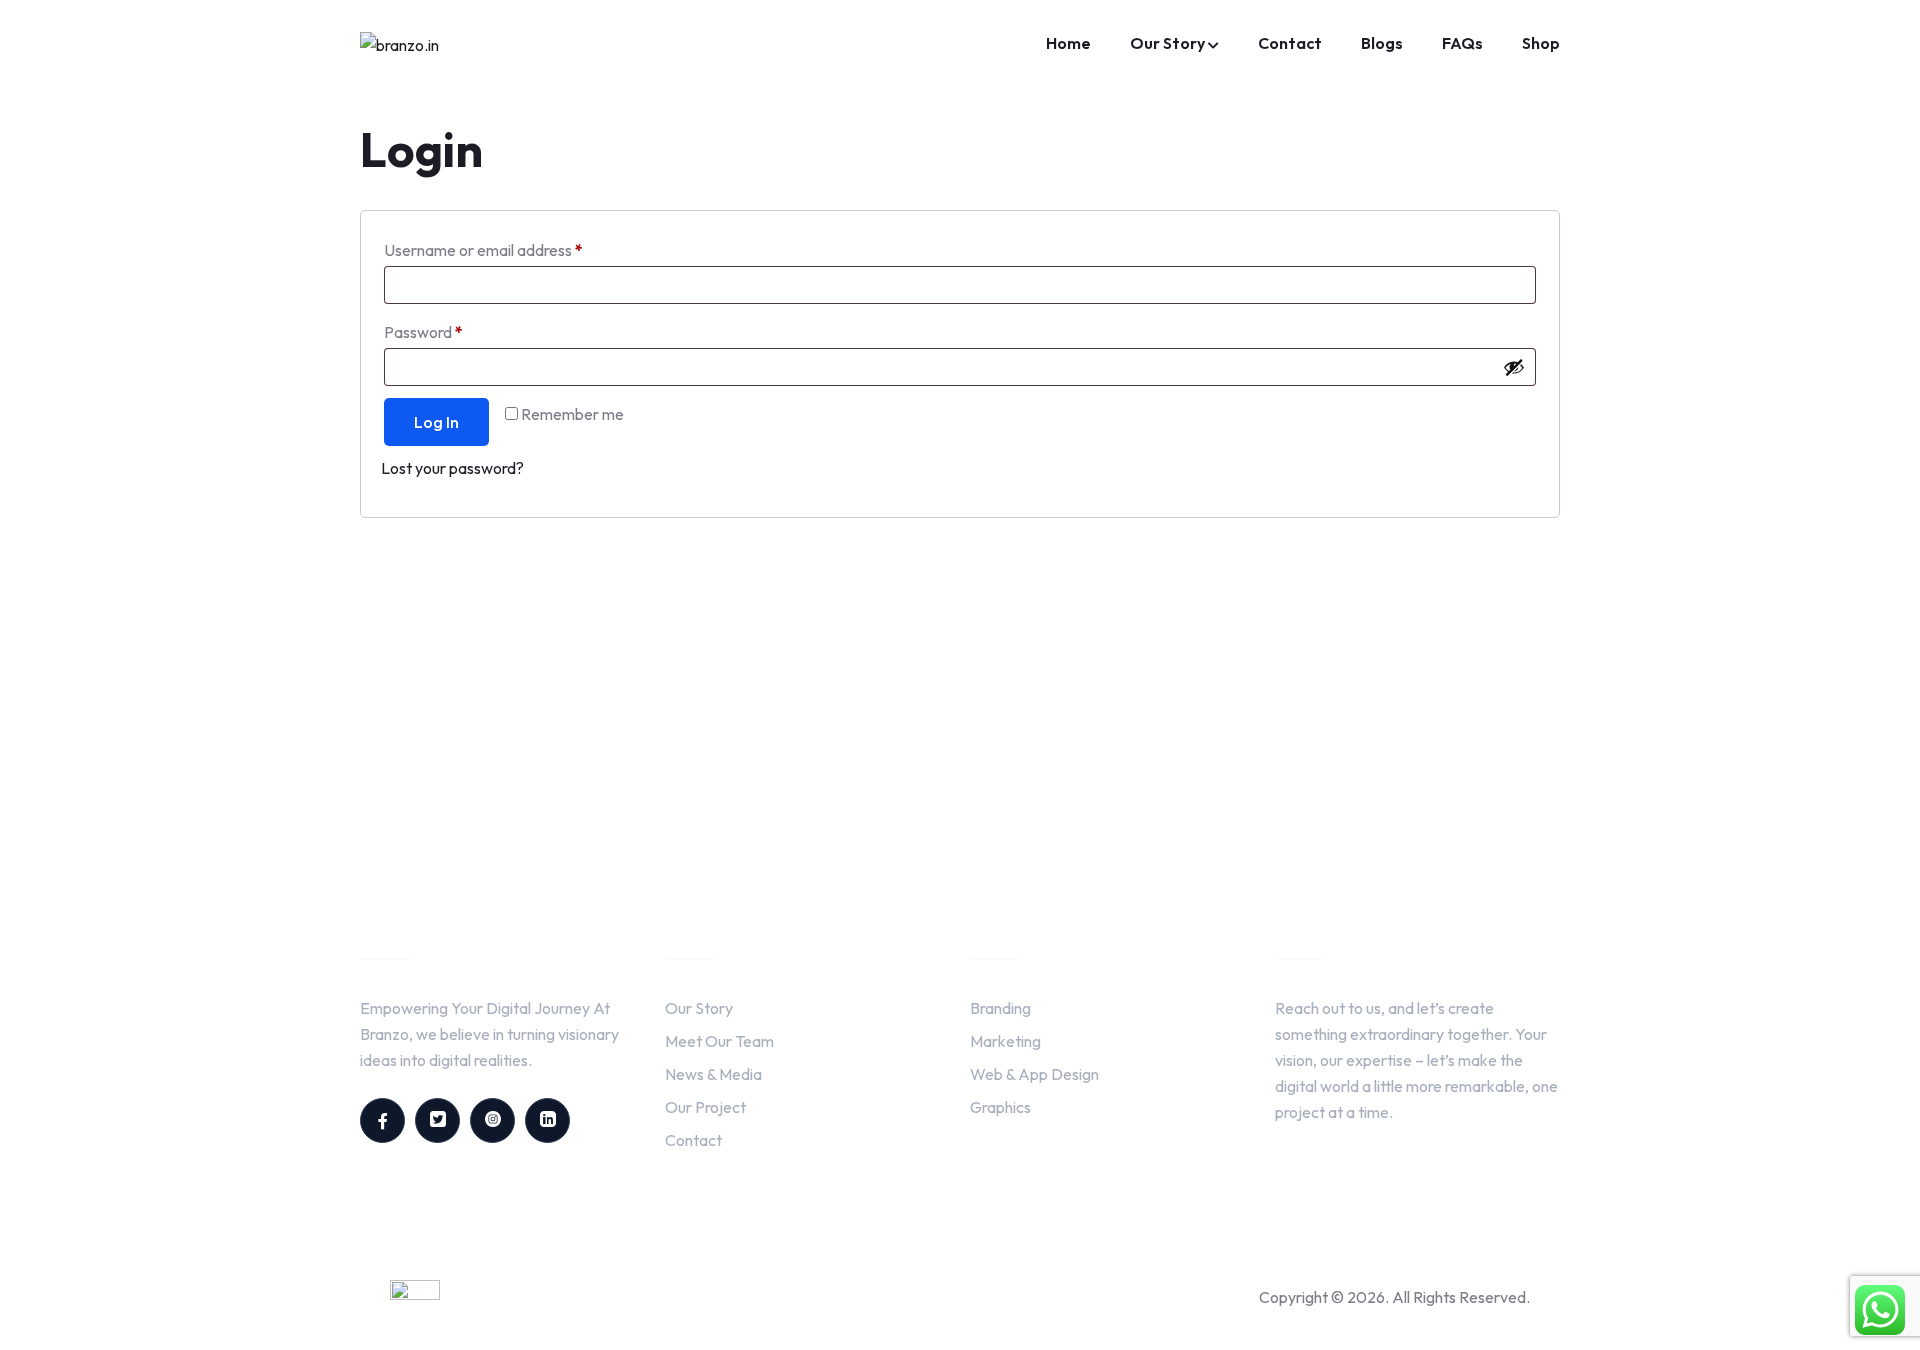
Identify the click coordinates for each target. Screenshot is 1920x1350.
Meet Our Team (719, 1041)
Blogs (1382, 43)
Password (454, 329)
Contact (1290, 43)
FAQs (1462, 43)
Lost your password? (452, 468)
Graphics (1000, 1107)
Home (1068, 43)
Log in (436, 422)
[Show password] (1514, 367)
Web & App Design (1034, 1074)
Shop (1541, 43)
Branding (1000, 1008)
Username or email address (514, 247)
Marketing (1005, 1041)
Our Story (1167, 43)
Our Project (705, 1107)
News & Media (713, 1074)
